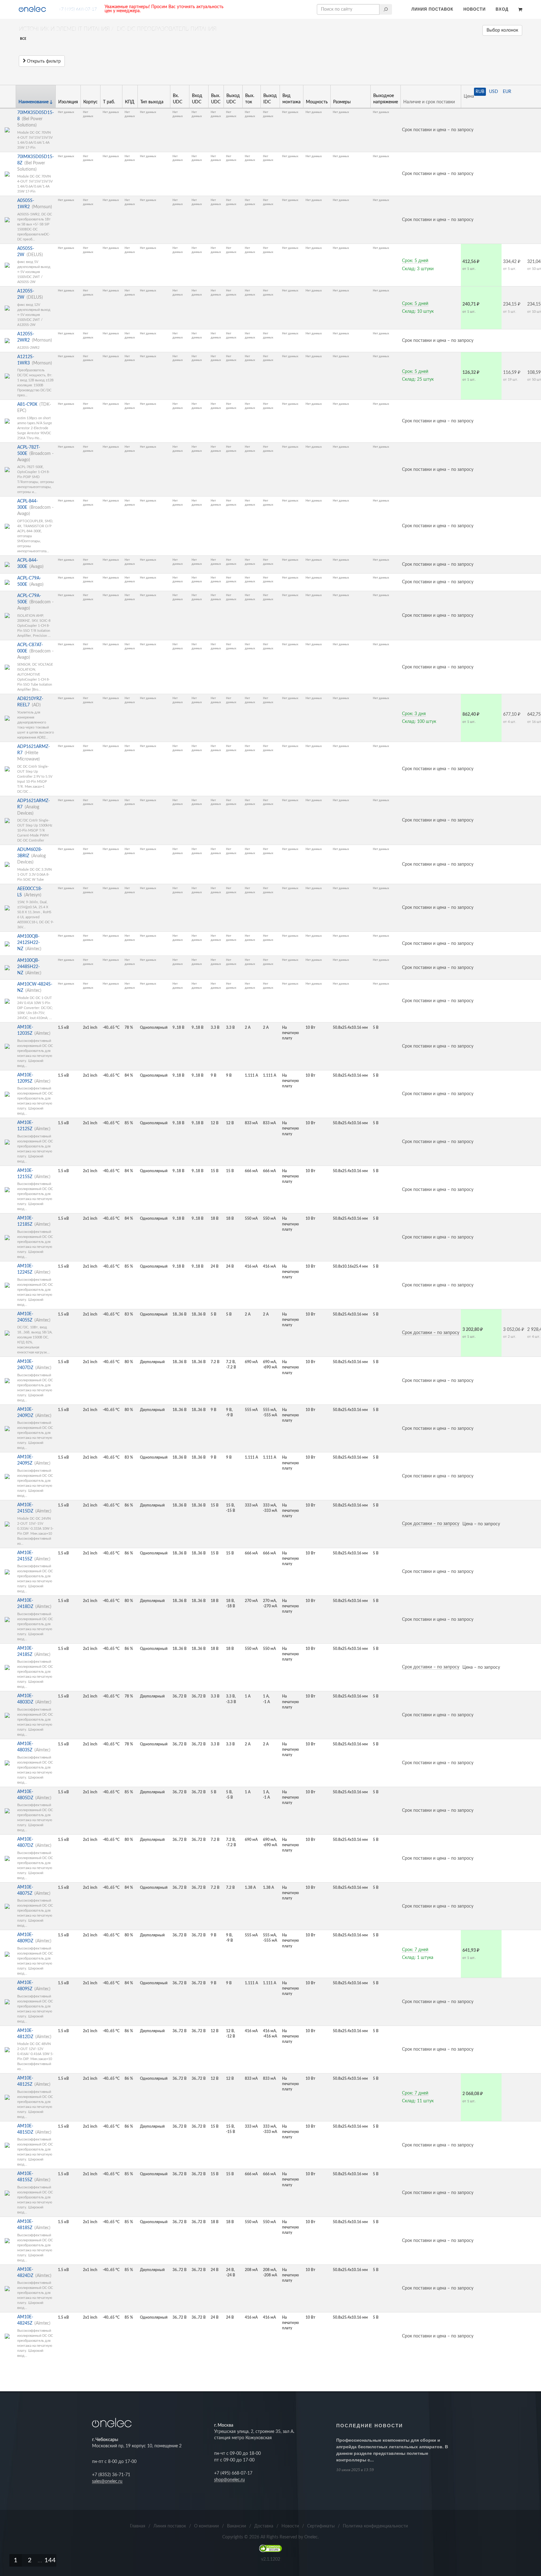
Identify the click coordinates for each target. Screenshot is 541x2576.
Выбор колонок (502, 30)
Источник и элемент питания (64, 29)
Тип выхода (152, 102)
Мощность (317, 102)
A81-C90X (27, 404)
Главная (138, 2526)
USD (494, 92)
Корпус (90, 102)
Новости (474, 9)
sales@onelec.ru (107, 2481)
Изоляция (68, 102)
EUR (507, 92)
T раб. (109, 102)
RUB (480, 92)
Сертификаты (321, 2526)
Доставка (264, 2526)
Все (23, 39)
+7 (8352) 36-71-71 (111, 2475)
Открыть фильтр (43, 61)
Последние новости (370, 2426)
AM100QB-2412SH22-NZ (28, 943)
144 (50, 2560)
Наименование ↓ (36, 102)
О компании (206, 2526)
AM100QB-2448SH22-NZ (28, 967)
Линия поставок (432, 9)
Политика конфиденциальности (375, 2526)
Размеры (342, 102)
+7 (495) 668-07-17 (78, 9)
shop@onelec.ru (229, 2480)
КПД (130, 102)
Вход (502, 9)
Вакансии (237, 2526)
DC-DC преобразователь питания (167, 29)
